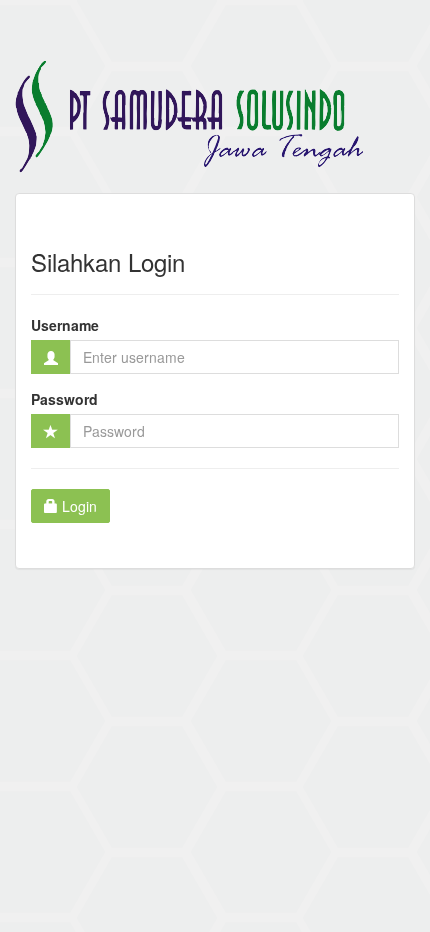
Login (77, 506)
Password (64, 399)
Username (65, 325)
